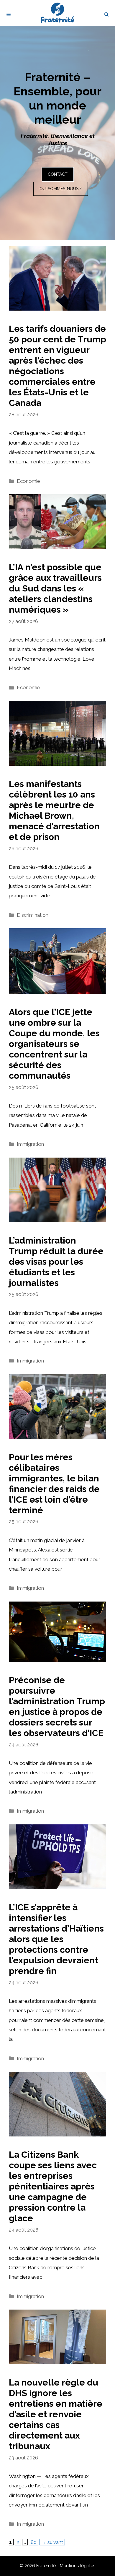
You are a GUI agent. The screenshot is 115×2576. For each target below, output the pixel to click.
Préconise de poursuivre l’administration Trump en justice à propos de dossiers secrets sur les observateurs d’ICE (57, 1706)
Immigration (30, 1144)
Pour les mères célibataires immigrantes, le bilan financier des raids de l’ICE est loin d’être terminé (54, 1484)
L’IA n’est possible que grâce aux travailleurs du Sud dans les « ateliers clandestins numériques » (55, 588)
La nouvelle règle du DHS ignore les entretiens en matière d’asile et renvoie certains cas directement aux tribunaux (56, 2414)
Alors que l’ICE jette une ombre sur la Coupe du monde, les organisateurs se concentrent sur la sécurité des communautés (54, 1044)
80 (34, 2542)
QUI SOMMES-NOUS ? (61, 189)
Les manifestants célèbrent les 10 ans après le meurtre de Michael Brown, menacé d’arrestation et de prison (54, 810)
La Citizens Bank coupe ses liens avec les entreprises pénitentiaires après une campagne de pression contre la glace (53, 2186)
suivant (52, 2542)
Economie (28, 481)
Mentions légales (78, 2566)
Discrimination (33, 915)
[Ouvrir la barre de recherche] (106, 14)
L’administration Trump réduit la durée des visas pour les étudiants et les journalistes (56, 1262)
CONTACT (58, 174)
